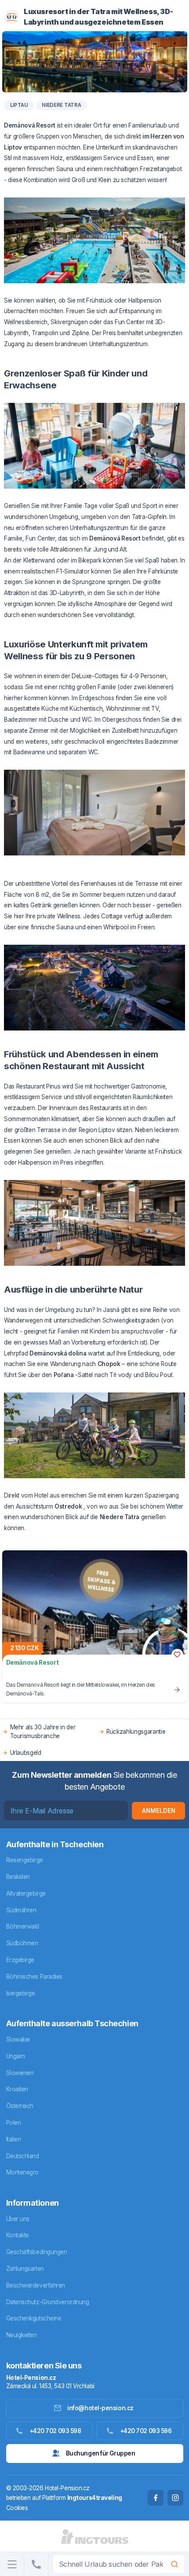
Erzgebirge (20, 1960)
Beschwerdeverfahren (36, 2285)
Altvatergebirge (26, 1893)
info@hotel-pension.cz (100, 2408)
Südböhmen (22, 1943)
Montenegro (23, 2172)
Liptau (19, 105)
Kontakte (18, 2235)
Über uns (18, 2219)
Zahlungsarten (25, 2269)
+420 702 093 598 (55, 2431)
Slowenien (20, 2073)
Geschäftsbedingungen (37, 2252)
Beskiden (18, 1877)
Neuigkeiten (22, 2335)
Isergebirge (21, 1993)
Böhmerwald (23, 1926)
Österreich (20, 2106)
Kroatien (17, 2089)
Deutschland (23, 2156)
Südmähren (21, 1910)
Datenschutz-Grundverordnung (48, 2302)
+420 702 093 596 (146, 2431)
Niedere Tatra (61, 105)
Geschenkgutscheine (34, 2318)
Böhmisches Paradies (34, 1977)
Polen (14, 2123)
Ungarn (16, 2056)
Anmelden (159, 1811)
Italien (14, 2139)
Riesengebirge (25, 1860)
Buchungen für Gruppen (101, 2453)
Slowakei (18, 2039)
